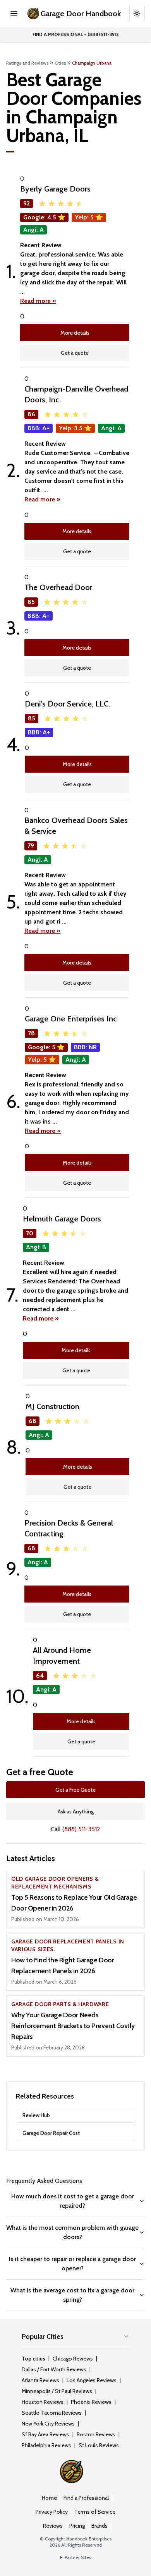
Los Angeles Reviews (92, 2380)
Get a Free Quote (75, 1790)
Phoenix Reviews (91, 2402)
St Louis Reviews (99, 2445)
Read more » (38, 301)
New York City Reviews (48, 2424)
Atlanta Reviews (40, 2380)
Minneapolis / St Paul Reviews (57, 2391)
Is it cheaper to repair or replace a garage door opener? (72, 2264)
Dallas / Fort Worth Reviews (54, 2369)
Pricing (77, 2526)
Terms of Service (95, 2512)
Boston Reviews (96, 2434)
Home (49, 2498)
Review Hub (36, 2115)
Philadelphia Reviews (46, 2445)
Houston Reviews (43, 2402)
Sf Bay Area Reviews (45, 2434)
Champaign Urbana (92, 63)
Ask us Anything (76, 1811)
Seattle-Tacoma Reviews (52, 2413)
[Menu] (14, 14)
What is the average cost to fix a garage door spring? (72, 2295)
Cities (60, 63)
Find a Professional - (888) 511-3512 (76, 34)
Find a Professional (86, 2498)
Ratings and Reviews (27, 63)
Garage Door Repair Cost (51, 2133)
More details (75, 333)
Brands (100, 2526)
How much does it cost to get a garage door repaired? (73, 2201)
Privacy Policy (52, 2512)
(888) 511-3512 (81, 1829)
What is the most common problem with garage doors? (72, 2232)
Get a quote (75, 353)
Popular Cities (43, 2337)
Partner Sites (78, 2557)
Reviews (53, 2526)
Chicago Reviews (73, 2359)
